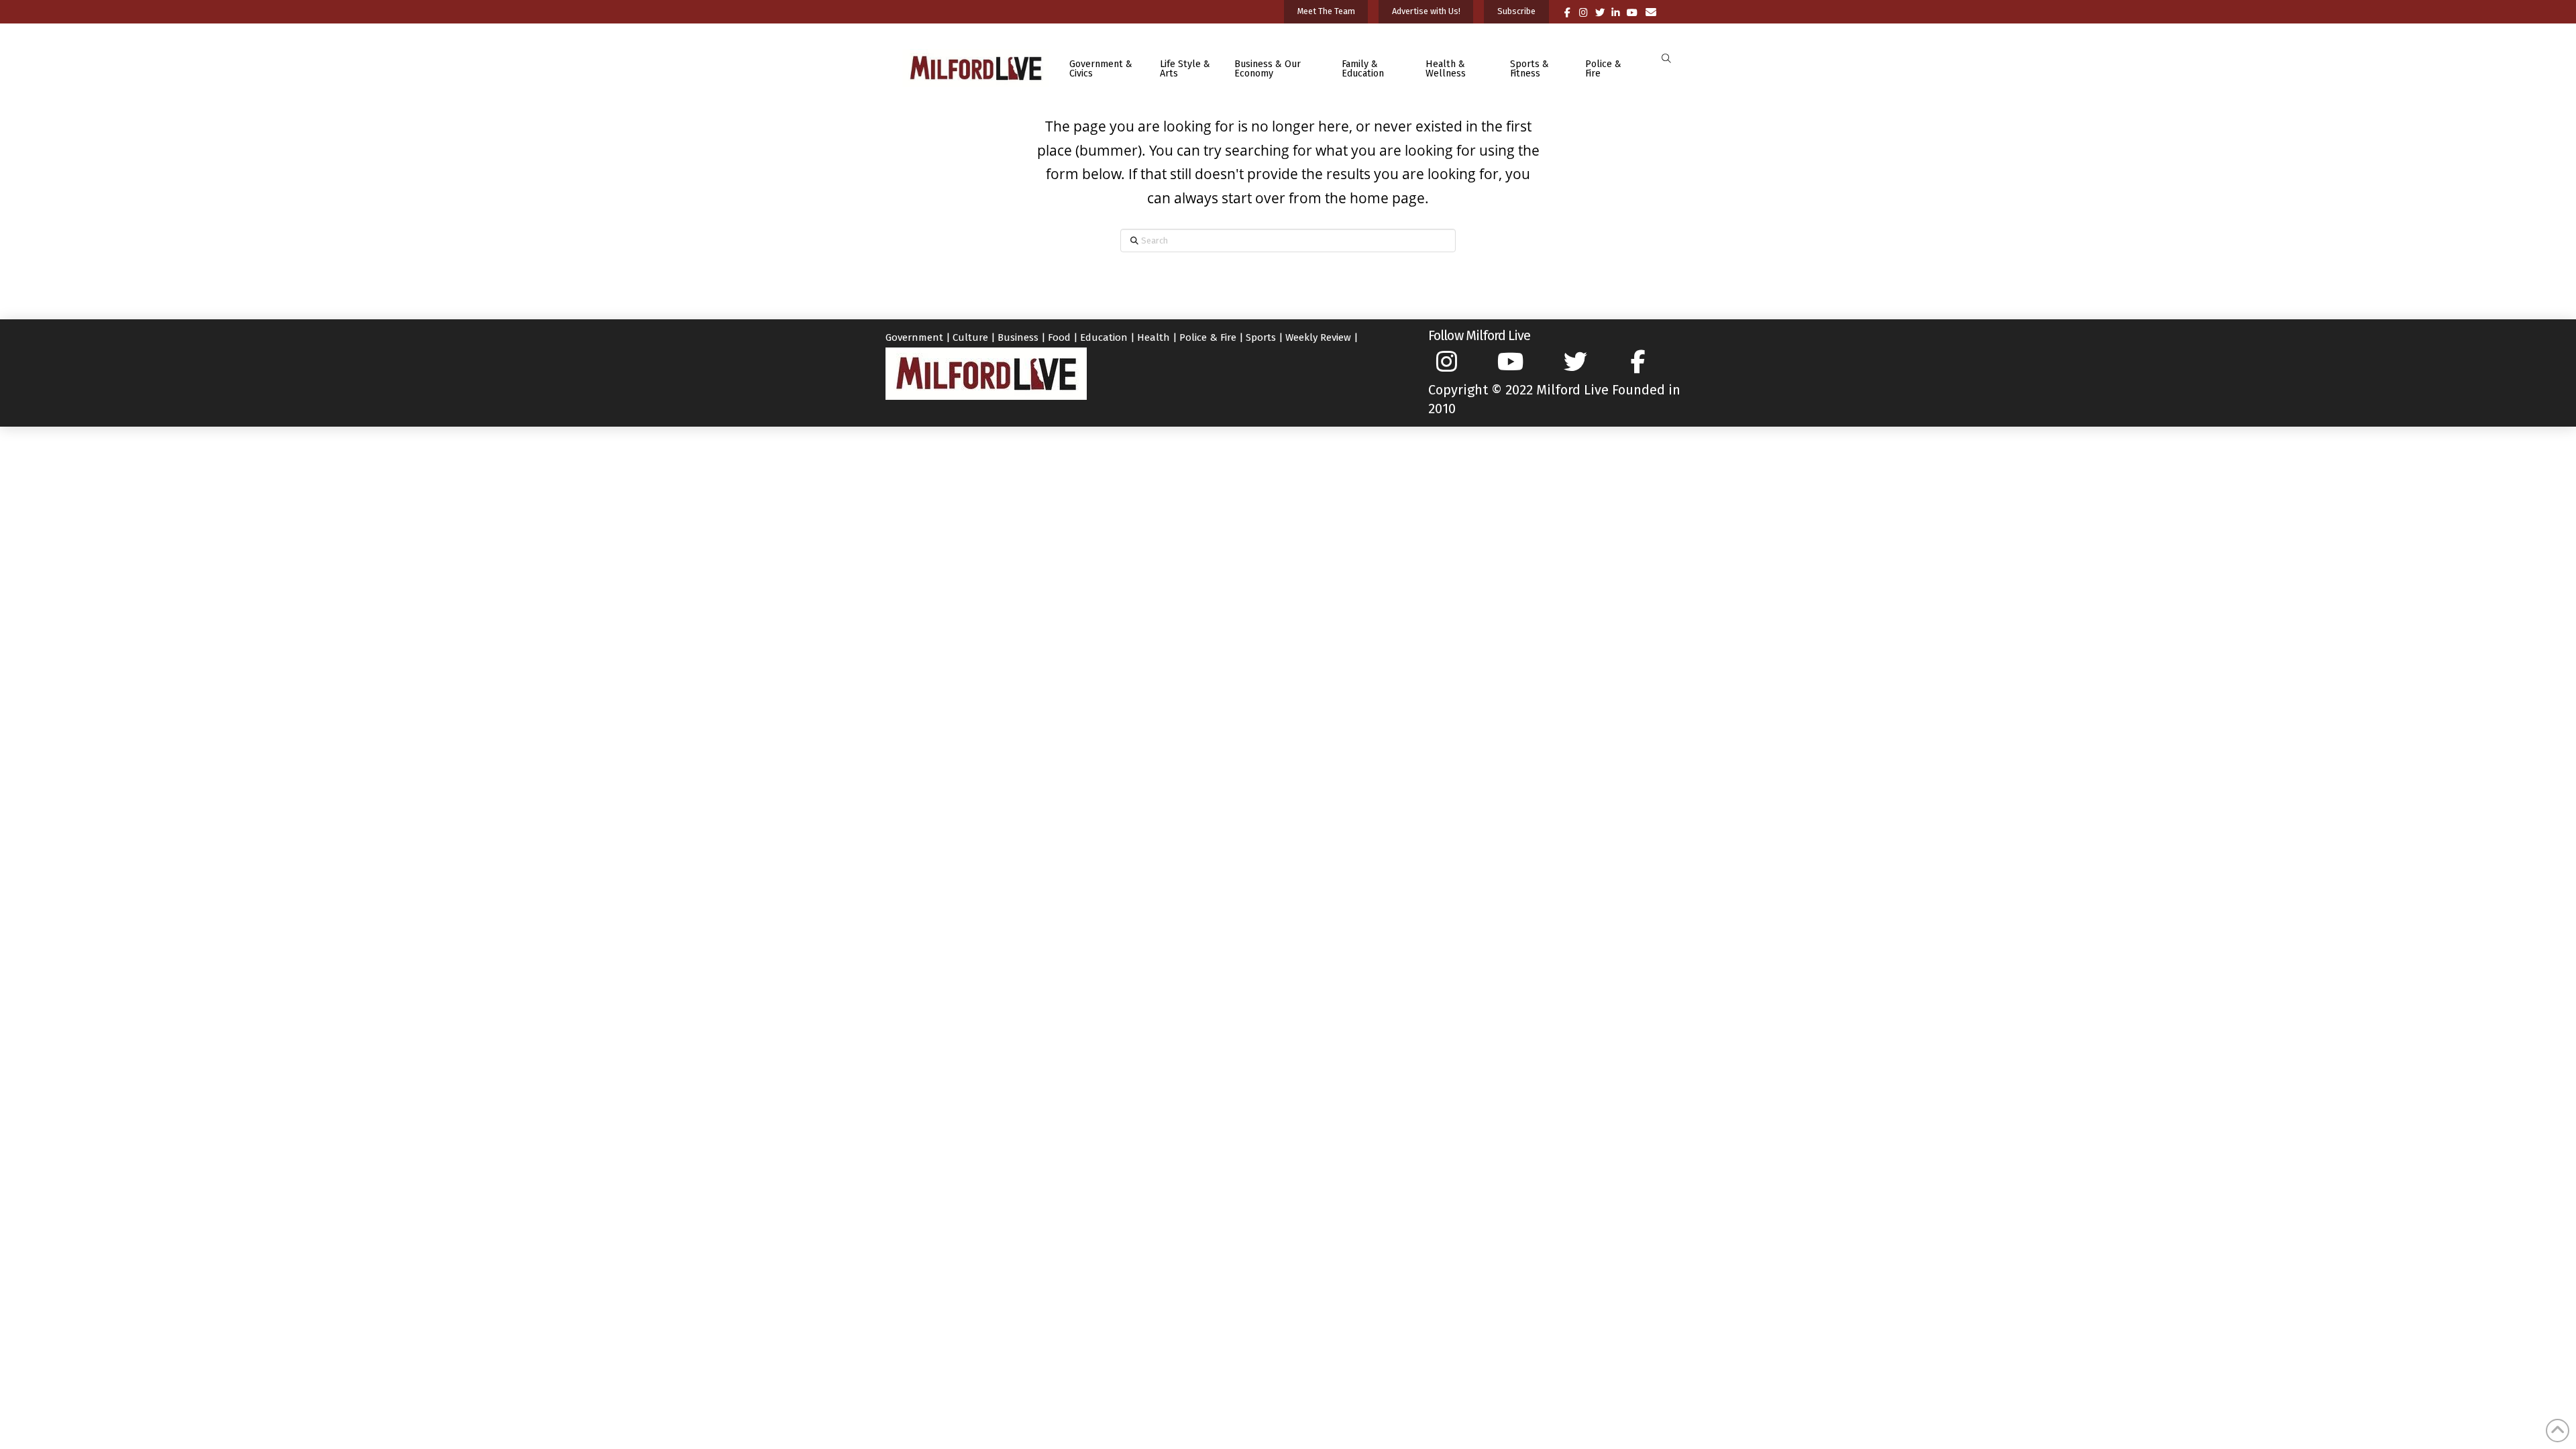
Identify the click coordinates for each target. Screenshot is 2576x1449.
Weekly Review (1318, 337)
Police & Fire (1208, 337)
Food (1059, 337)
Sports (1261, 337)
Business (1018, 337)
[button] (1666, 59)
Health (1153, 337)
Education (1104, 337)
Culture (970, 337)
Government (914, 337)
